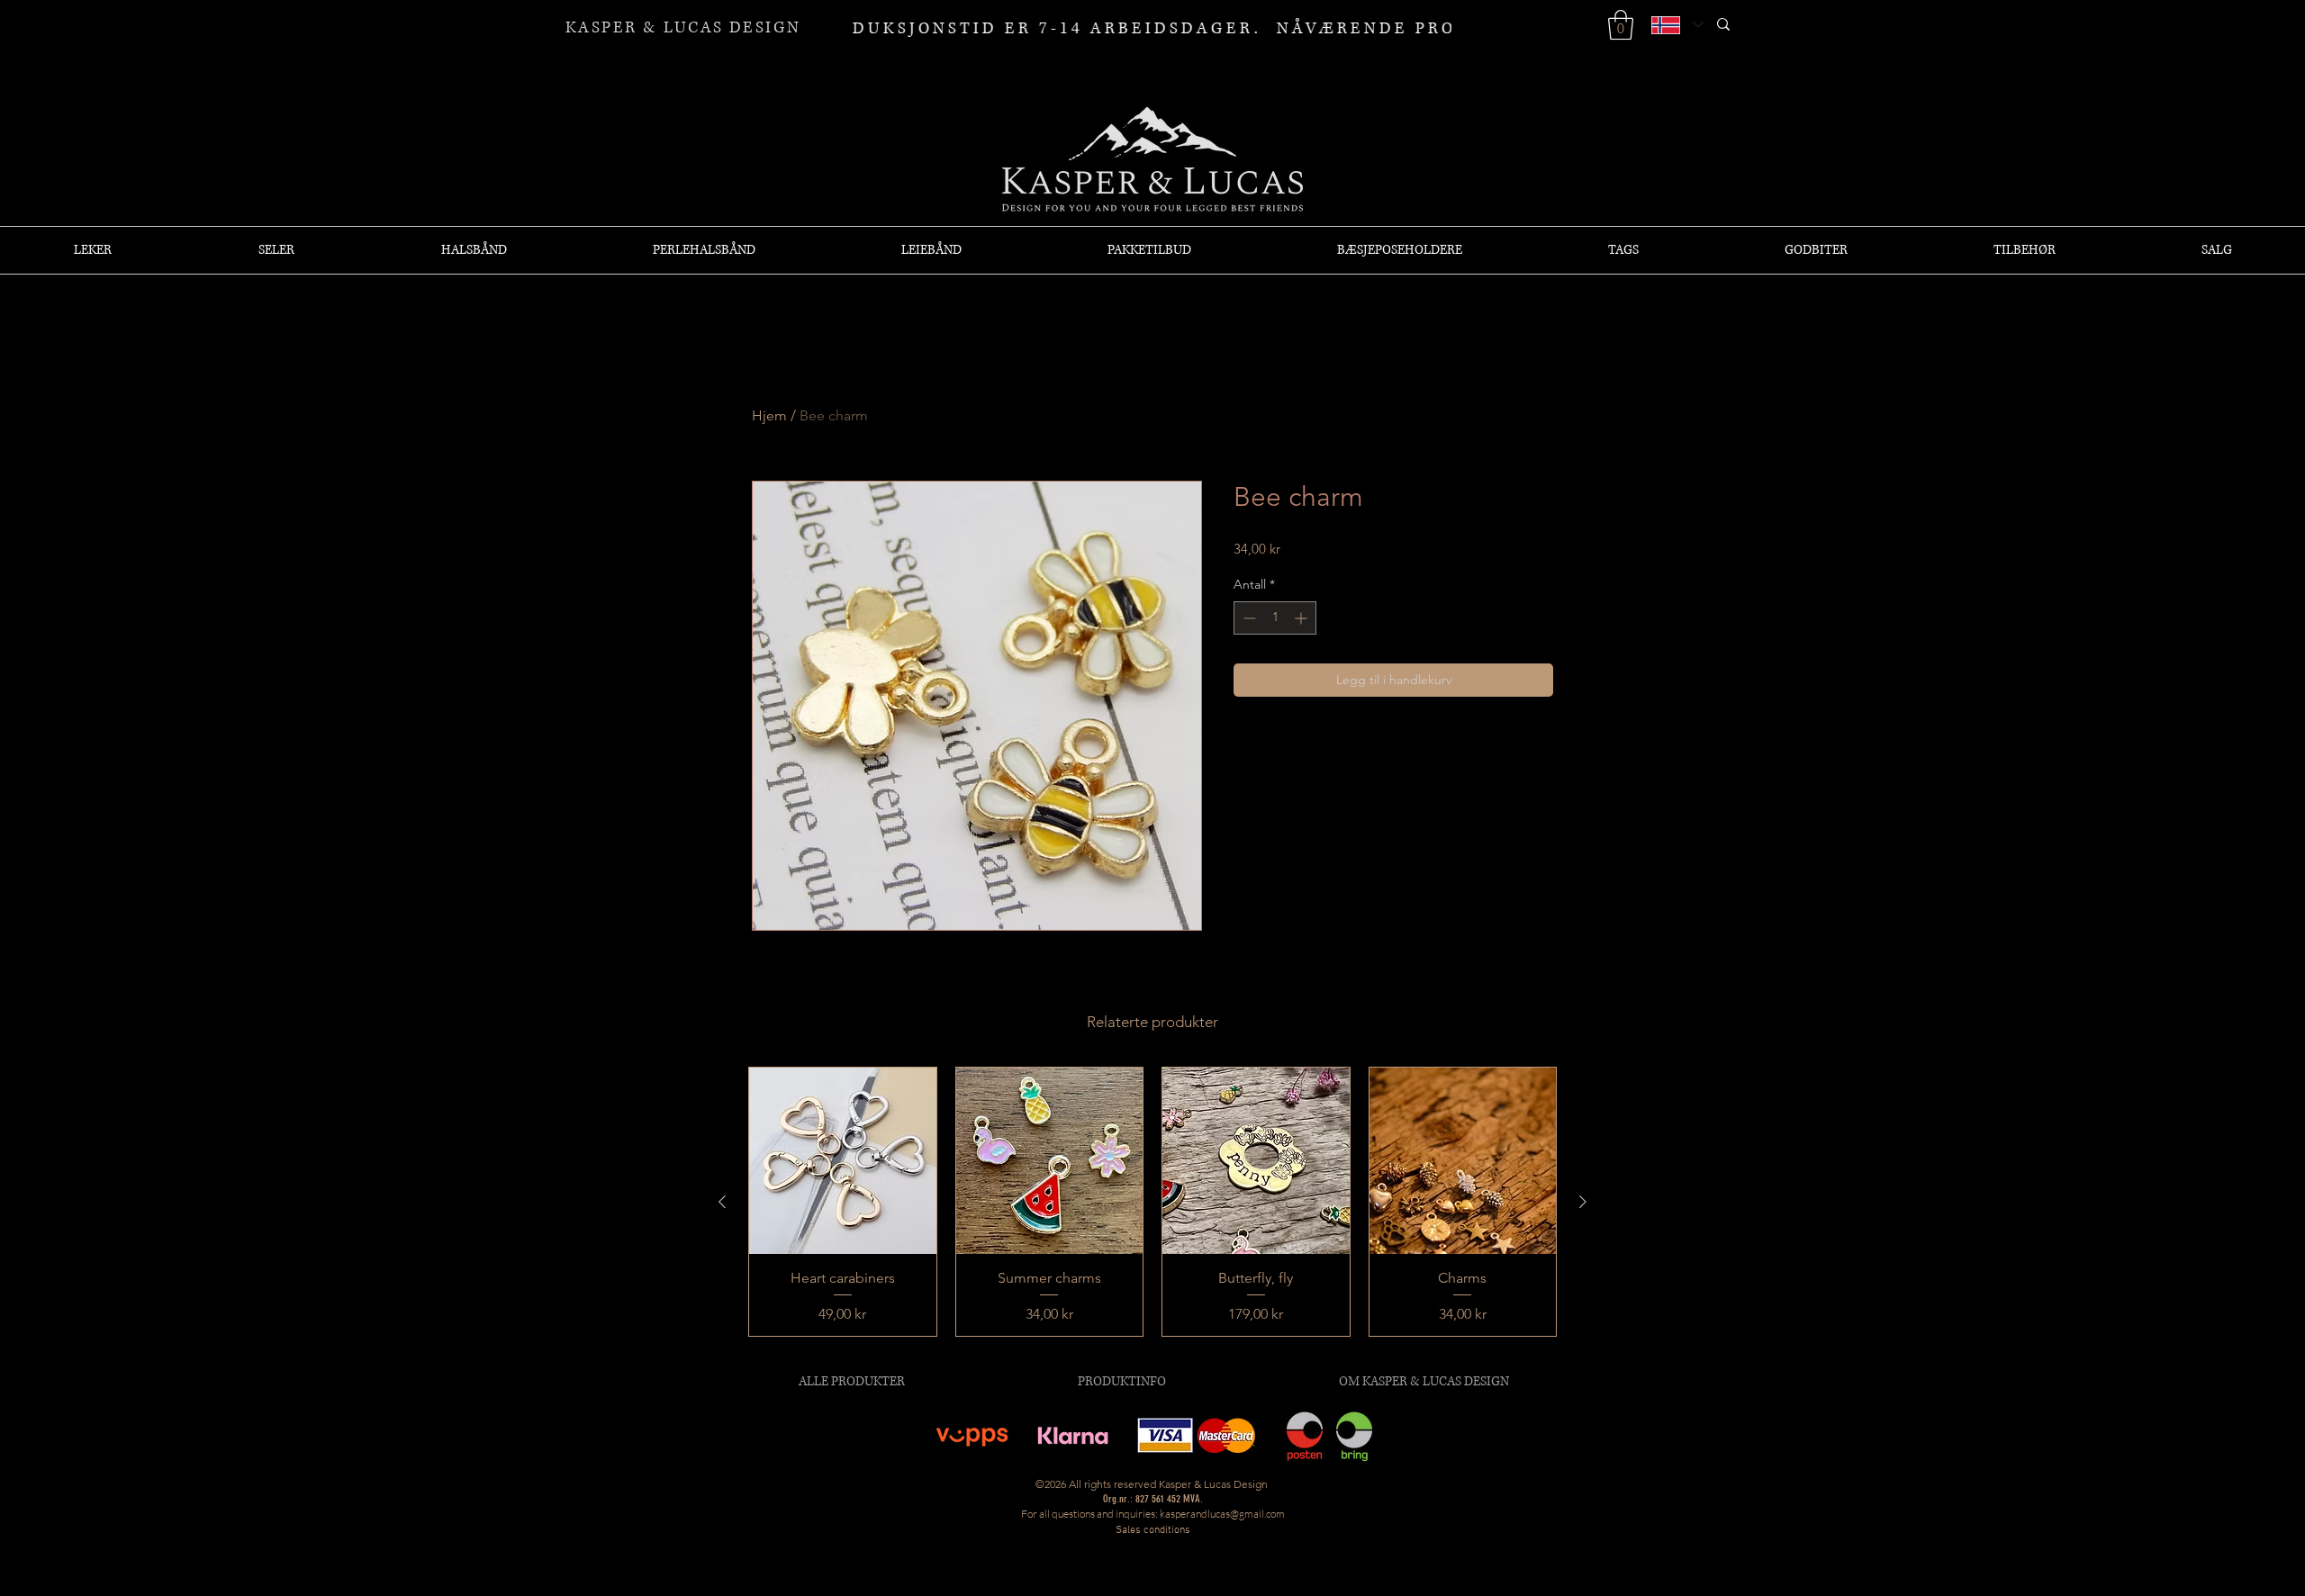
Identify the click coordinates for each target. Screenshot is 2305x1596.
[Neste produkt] (1583, 1202)
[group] (1152, 1202)
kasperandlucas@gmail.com (1222, 1514)
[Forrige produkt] (722, 1202)
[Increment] (1302, 618)
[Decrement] (1247, 618)
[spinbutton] (1275, 618)
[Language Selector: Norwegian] (1677, 25)
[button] (1621, 25)
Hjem (769, 415)
